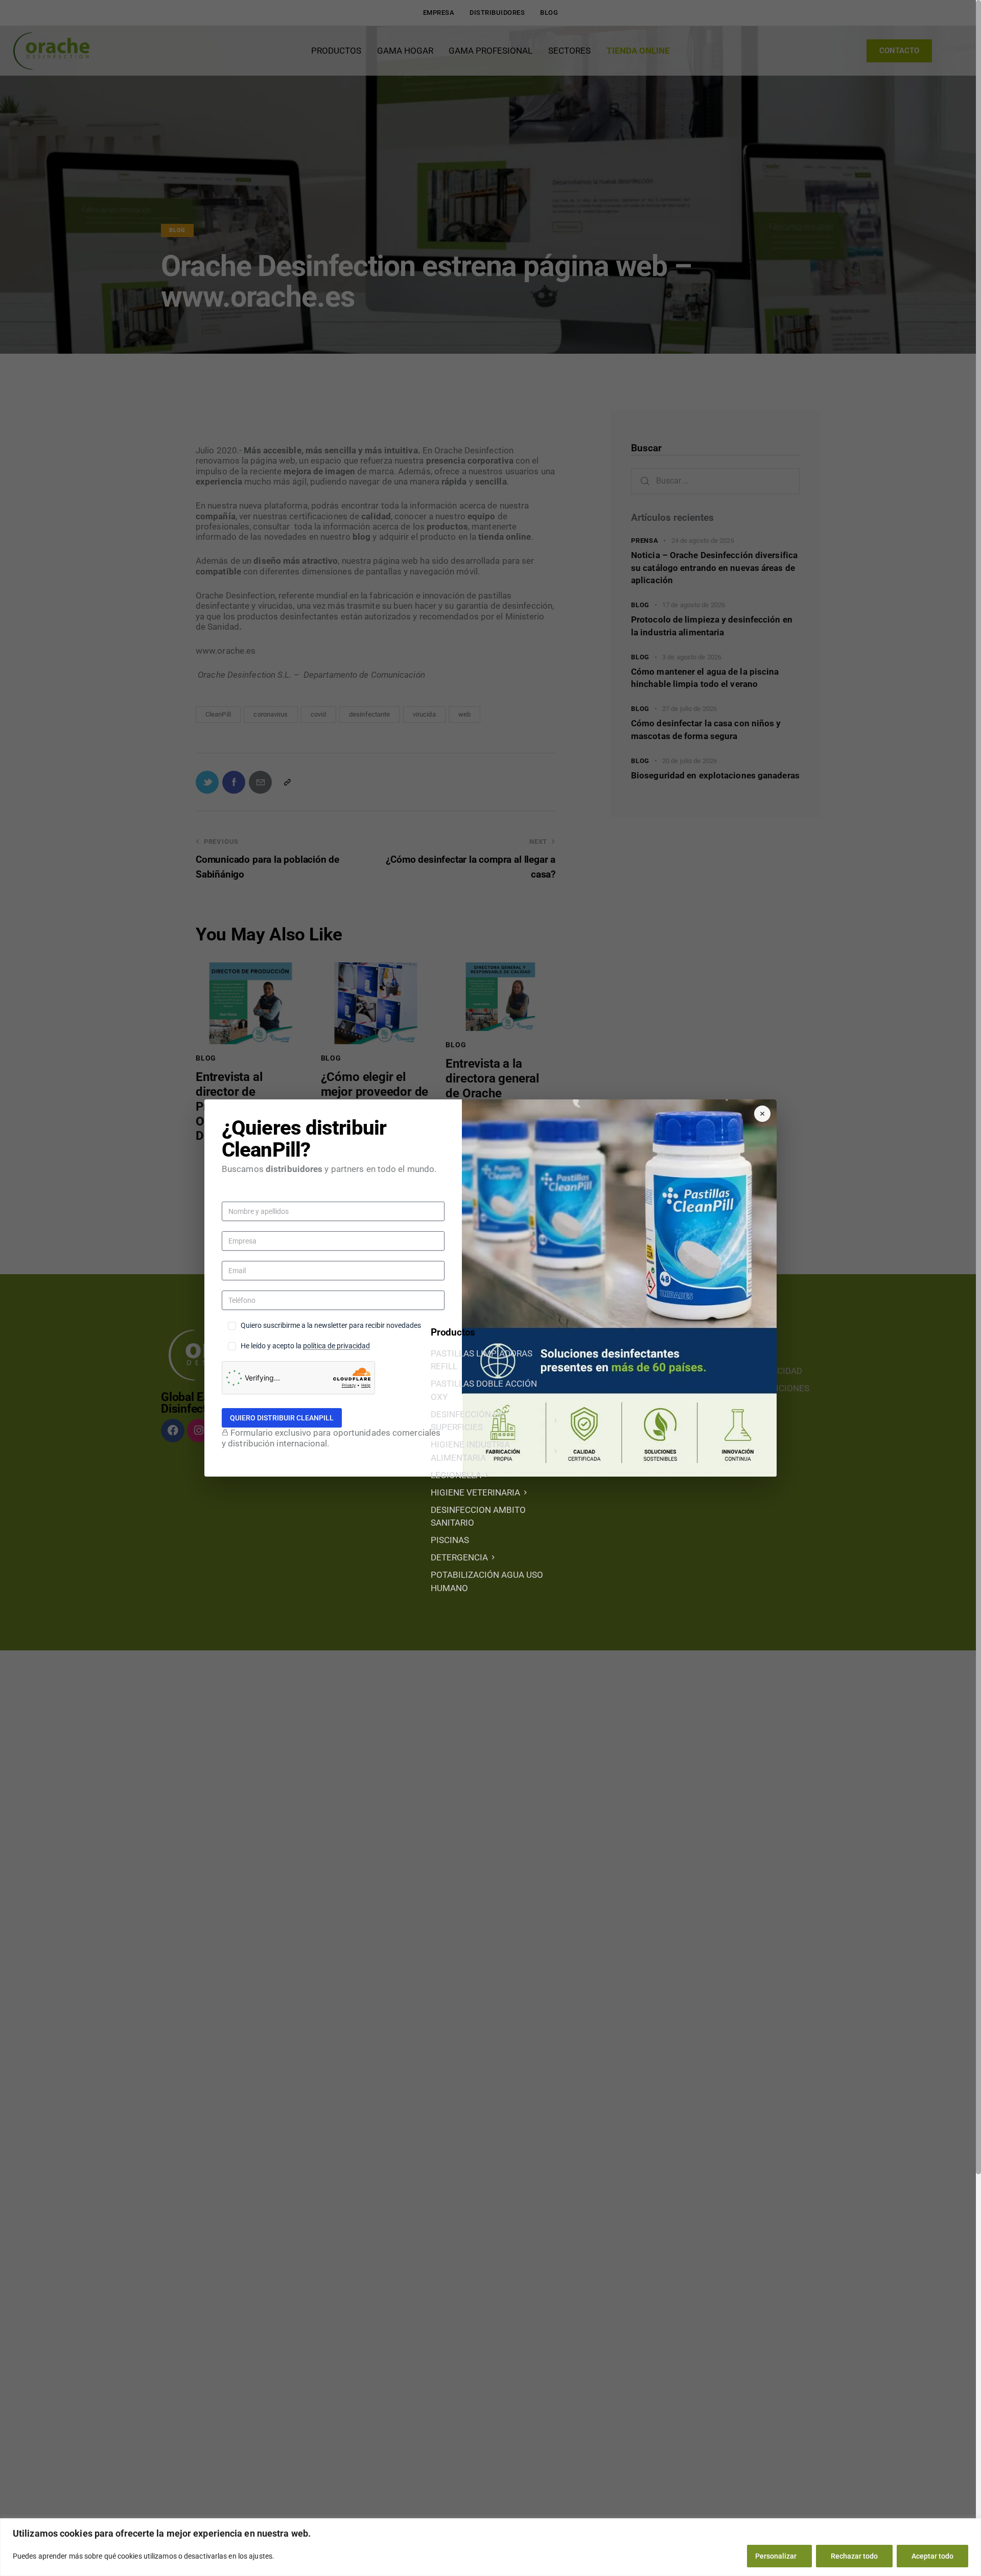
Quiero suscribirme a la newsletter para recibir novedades (331, 1325)
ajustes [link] (261, 2556)
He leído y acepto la (305, 1346)
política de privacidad (336, 1346)
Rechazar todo (854, 2556)
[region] (491, 2547)
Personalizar (776, 2556)
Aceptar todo (932, 2556)
